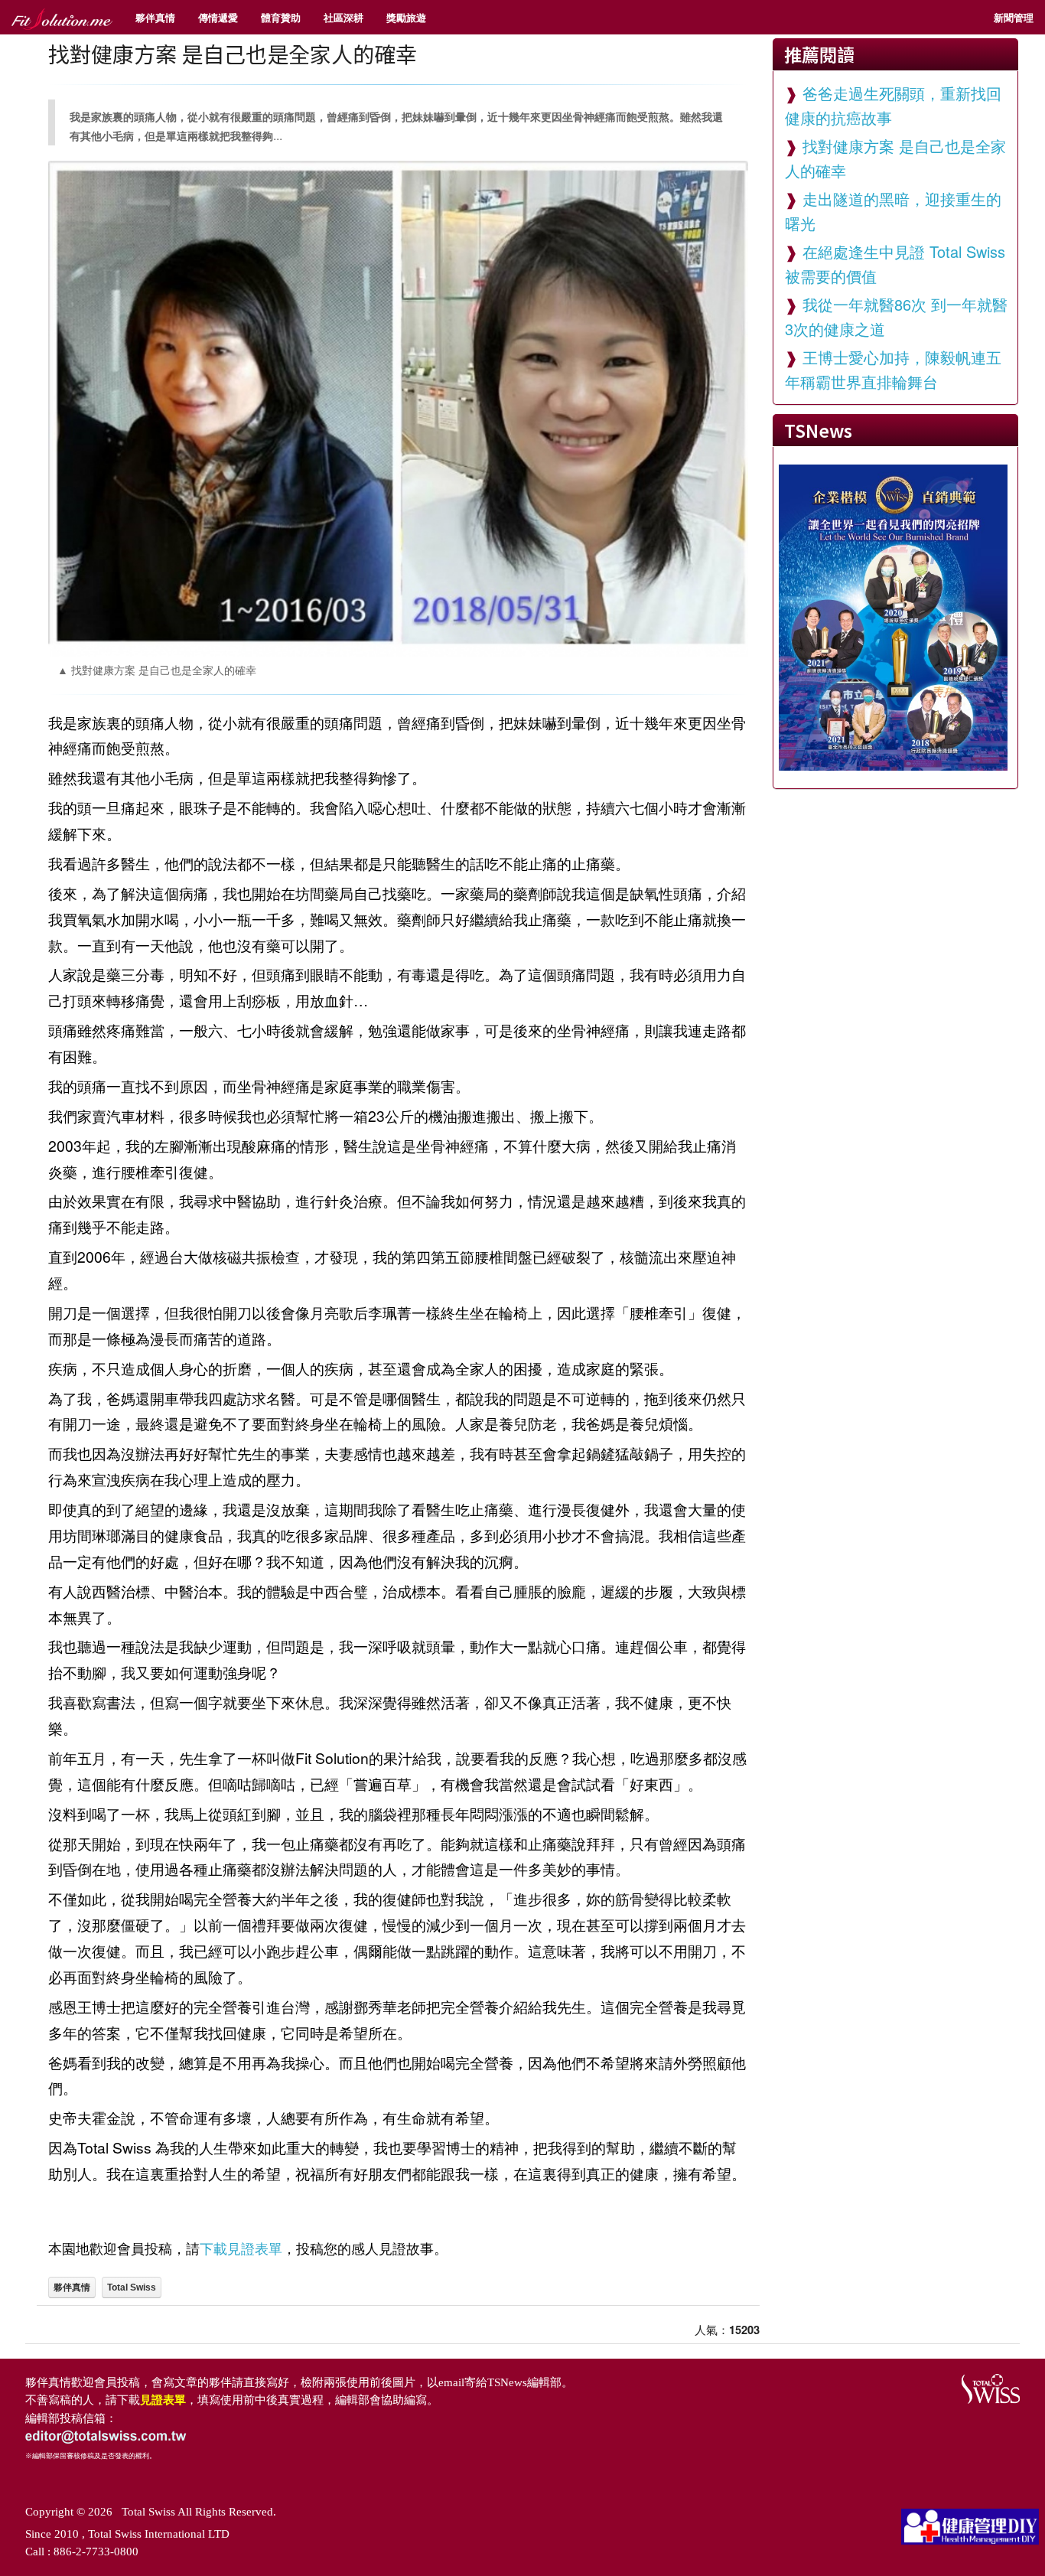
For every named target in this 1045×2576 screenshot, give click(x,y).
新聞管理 (1014, 17)
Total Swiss (132, 2287)
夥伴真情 (155, 17)
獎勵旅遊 (406, 17)
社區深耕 (343, 17)
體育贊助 (281, 17)
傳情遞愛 (218, 17)
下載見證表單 (241, 2248)
